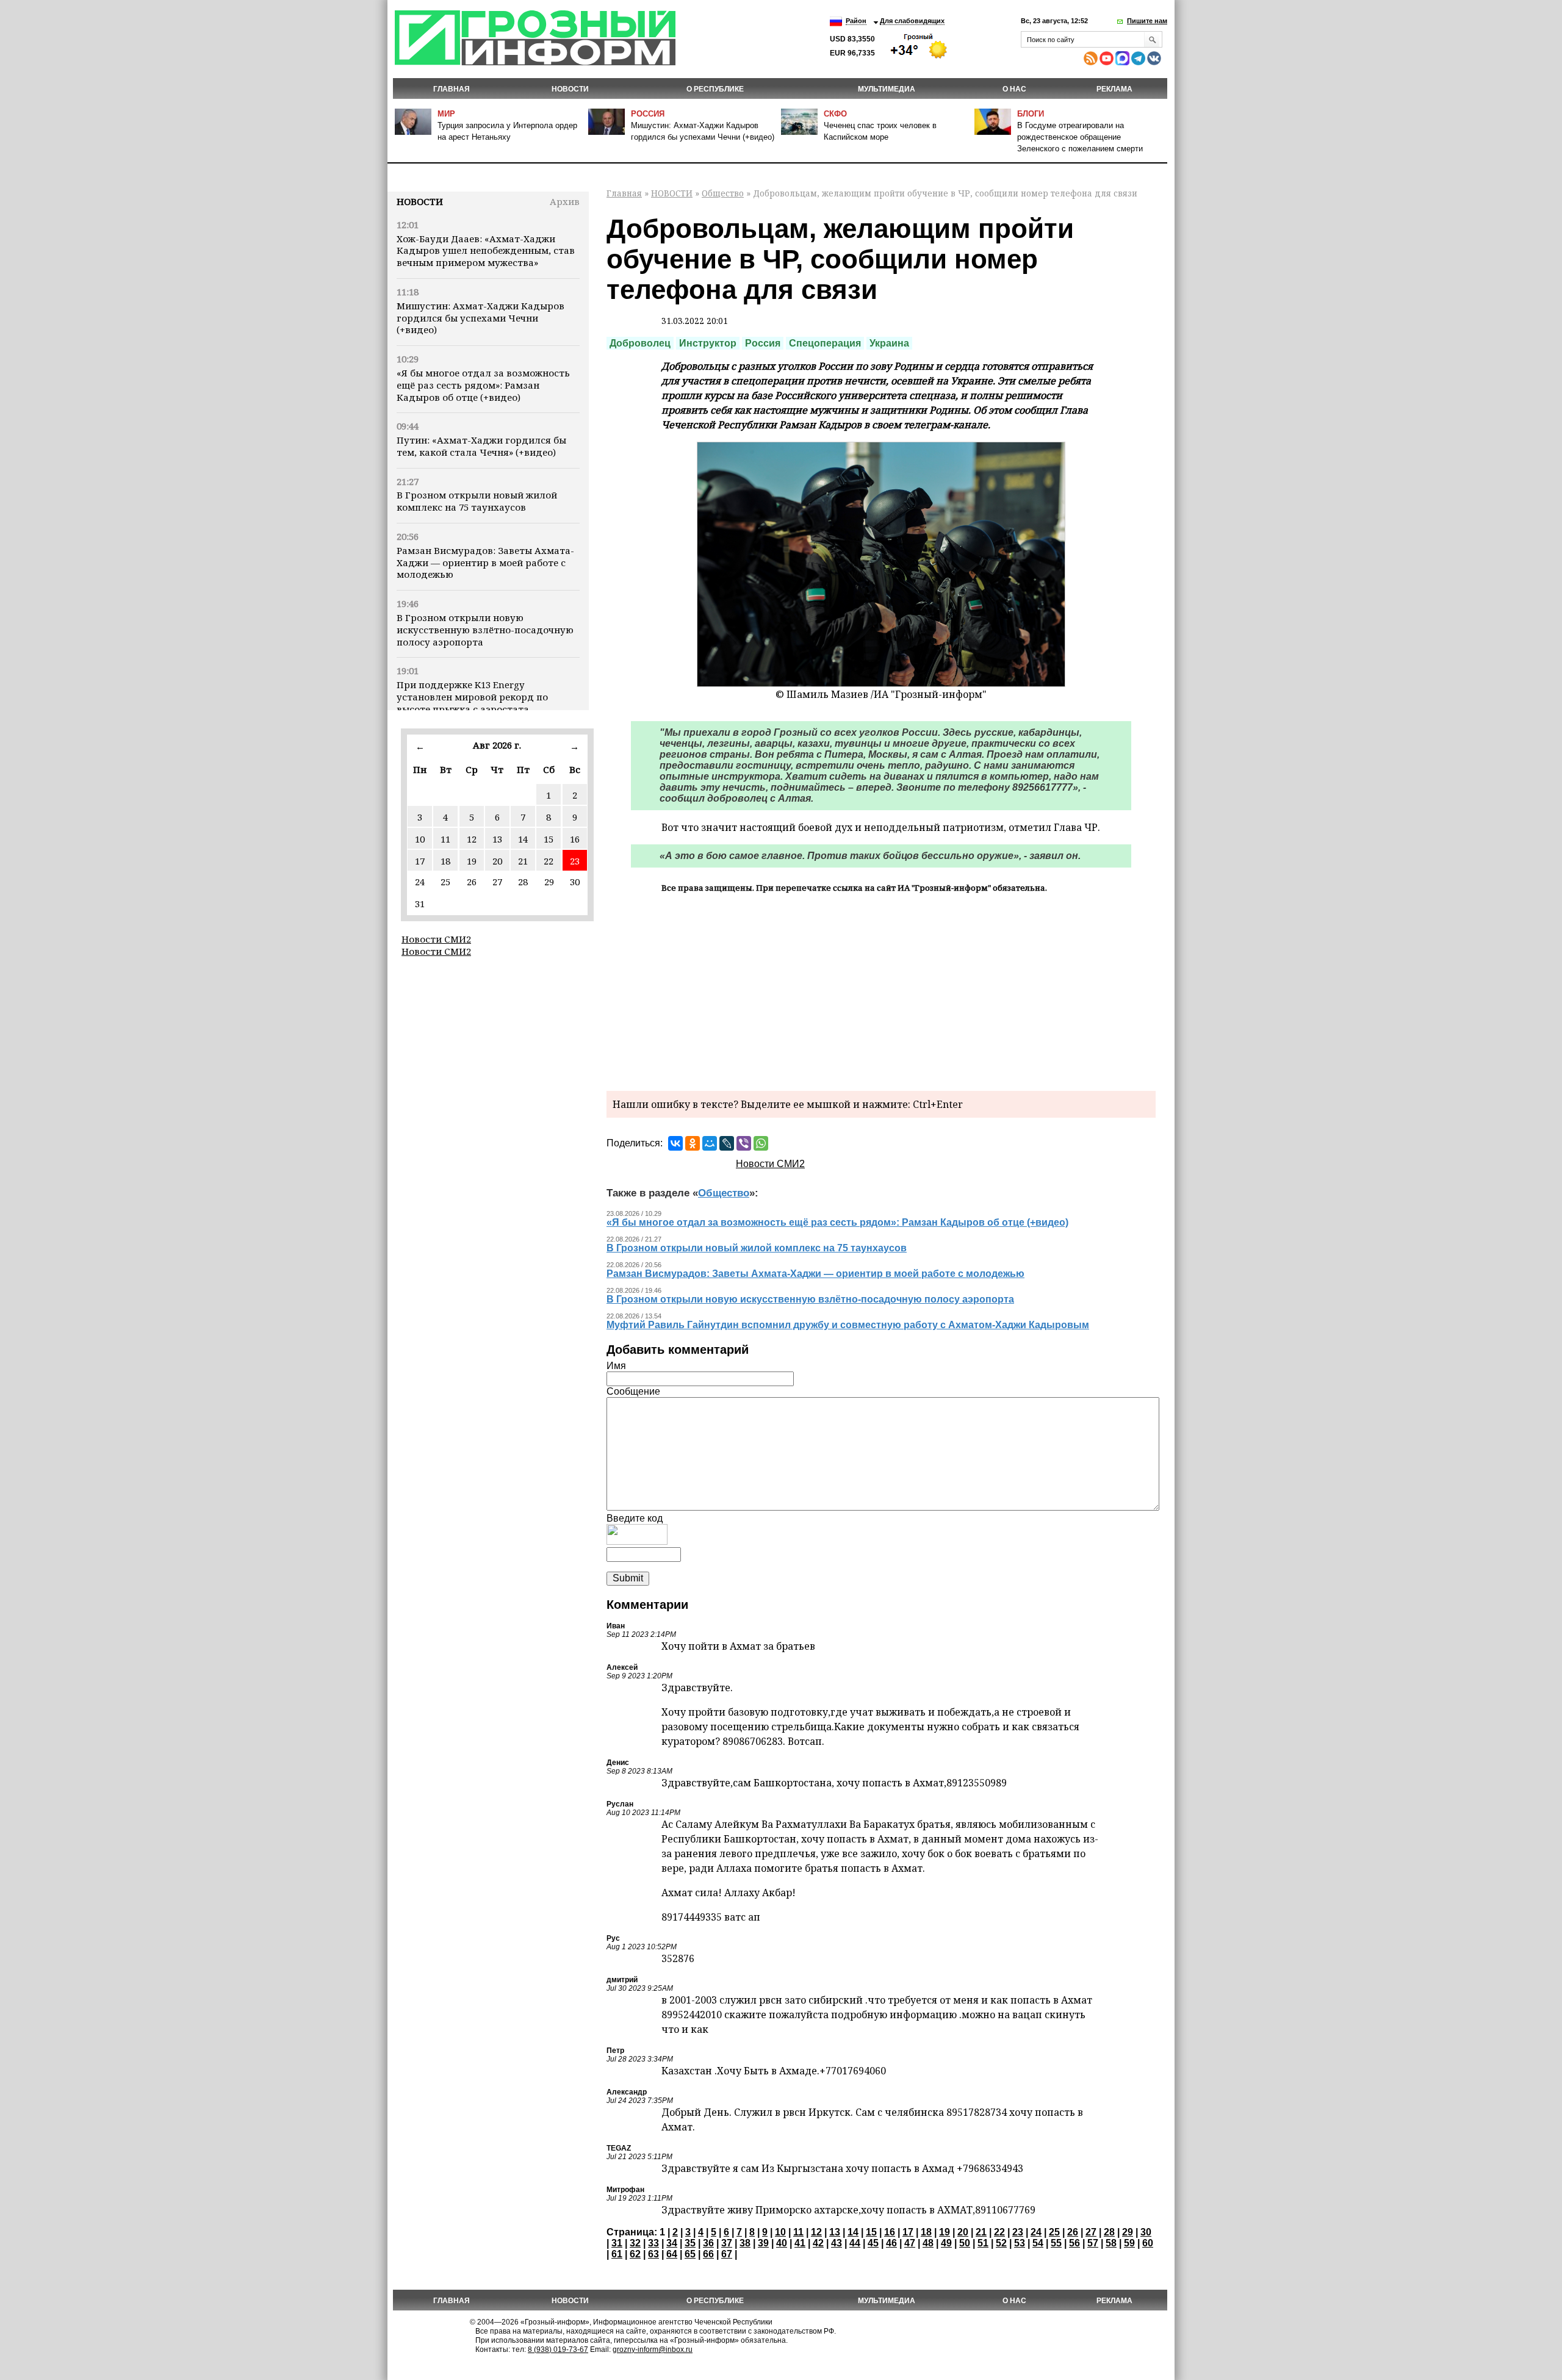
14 (523, 839)
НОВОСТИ (570, 89)
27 (1091, 2232)
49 (946, 2243)
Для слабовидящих (912, 21)
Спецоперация (825, 343)
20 (497, 861)
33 (653, 2243)
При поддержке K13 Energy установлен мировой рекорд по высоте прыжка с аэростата (472, 697)
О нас (1014, 89)
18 (445, 861)
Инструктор (708, 343)
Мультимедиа (887, 89)
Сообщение (633, 1391)
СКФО (835, 114)
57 (1093, 2243)
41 (800, 2243)
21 (523, 861)
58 (1111, 2243)
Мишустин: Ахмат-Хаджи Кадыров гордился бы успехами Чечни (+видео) (480, 318)
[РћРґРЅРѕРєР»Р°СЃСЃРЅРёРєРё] (693, 1143)
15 (549, 839)
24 (1036, 2232)
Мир (446, 114)
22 (549, 861)
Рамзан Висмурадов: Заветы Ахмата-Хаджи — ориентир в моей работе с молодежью (485, 563)
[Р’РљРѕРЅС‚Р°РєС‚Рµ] (675, 1143)
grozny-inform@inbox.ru (653, 2349)
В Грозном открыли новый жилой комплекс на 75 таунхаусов (477, 501)
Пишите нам (1147, 21)
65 (690, 2254)
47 (910, 2243)
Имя (616, 1366)
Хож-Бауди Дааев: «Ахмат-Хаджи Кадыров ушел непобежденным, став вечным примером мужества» (486, 251)
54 (1038, 2243)
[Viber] (744, 1143)
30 (1146, 2232)
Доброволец (640, 343)
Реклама (1114, 89)
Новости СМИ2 (436, 939)
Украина (889, 343)
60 (1148, 2243)
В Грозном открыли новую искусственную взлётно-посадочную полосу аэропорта (485, 630)
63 (653, 2254)
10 (420, 839)
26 (1073, 2232)
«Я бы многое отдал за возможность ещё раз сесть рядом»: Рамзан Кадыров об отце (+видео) (483, 385)
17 (420, 861)
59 (1129, 2243)
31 (617, 2243)
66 (708, 2254)
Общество (723, 193)
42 (818, 2243)
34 (672, 2243)
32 (635, 2243)
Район (856, 21)
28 (1109, 2232)
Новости (420, 201)
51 (983, 2243)
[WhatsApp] (761, 1143)
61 (617, 2254)
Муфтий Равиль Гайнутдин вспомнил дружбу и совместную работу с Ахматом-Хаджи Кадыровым (848, 1325)
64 (672, 2254)
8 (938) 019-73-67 (558, 2349)
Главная (452, 89)
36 (708, 2243)
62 (635, 2254)
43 (837, 2243)
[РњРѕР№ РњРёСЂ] (710, 1143)
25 (1054, 2232)
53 (1020, 2243)
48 (928, 2243)
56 (1074, 2243)
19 (472, 861)
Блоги (1031, 114)
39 (763, 2243)
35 (690, 2243)
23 (575, 861)
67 (727, 2254)
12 (472, 839)
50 (965, 2243)
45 (873, 2243)
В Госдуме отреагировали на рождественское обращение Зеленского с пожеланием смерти (1080, 137)
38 (745, 2243)
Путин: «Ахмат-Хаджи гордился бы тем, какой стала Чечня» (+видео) (481, 446)
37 (727, 2243)
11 (445, 839)
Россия (648, 114)
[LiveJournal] (727, 1143)
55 (1056, 2243)
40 (782, 2243)
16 (575, 839)
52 (1001, 2243)
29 (1128, 2232)
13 (497, 839)
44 (855, 2243)
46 (891, 2243)
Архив (565, 201)
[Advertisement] (881, 990)
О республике (715, 89)
